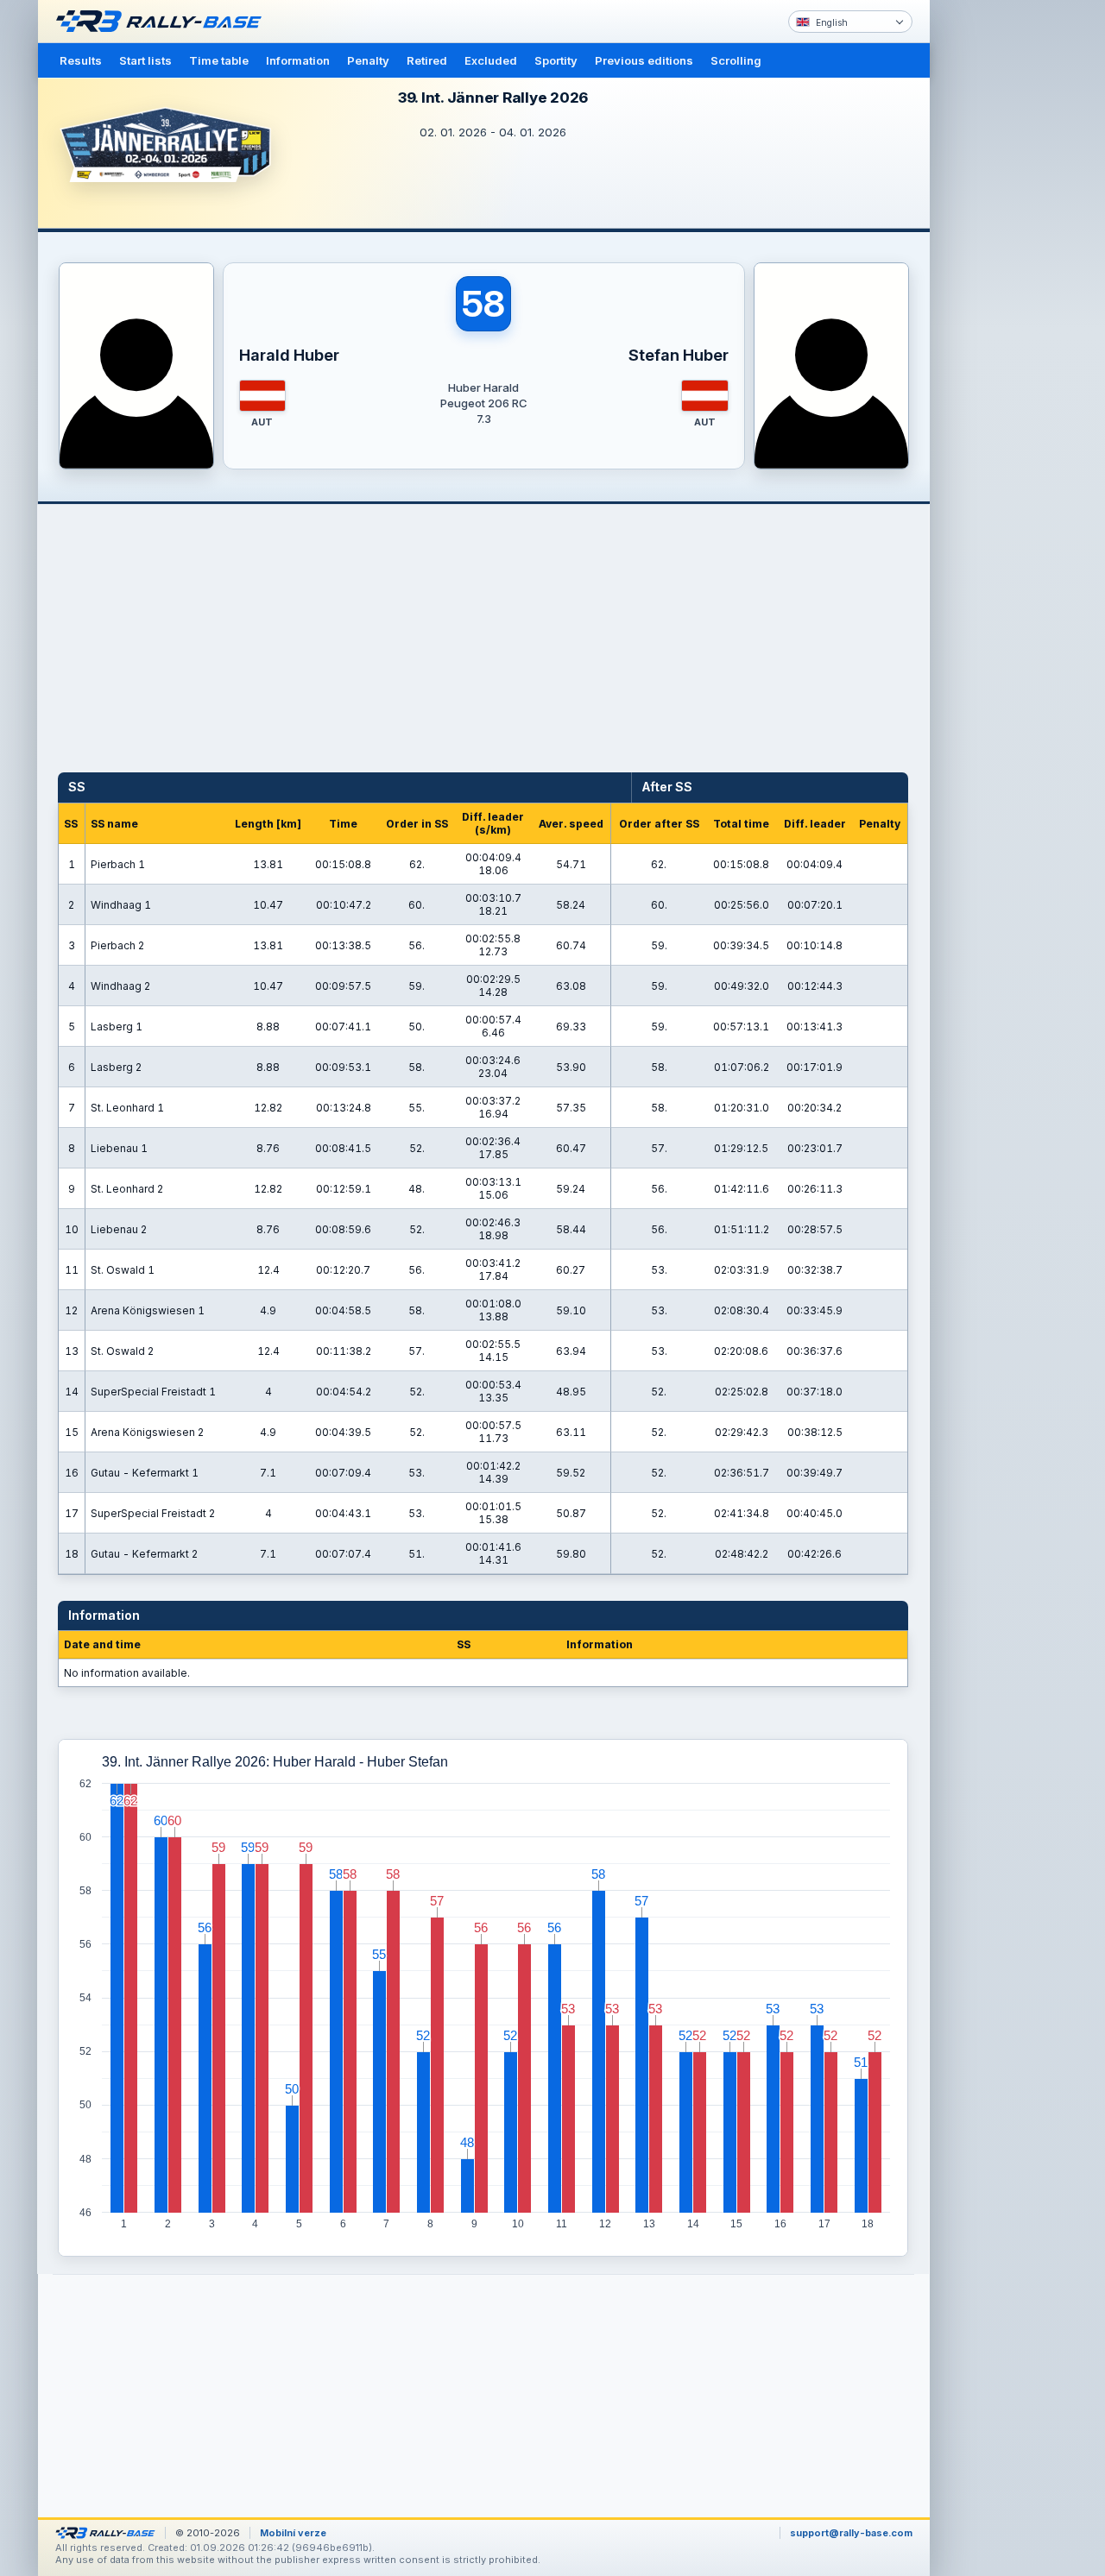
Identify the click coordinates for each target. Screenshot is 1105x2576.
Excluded (491, 60)
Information (298, 60)
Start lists (145, 60)
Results (81, 60)
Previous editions (644, 60)
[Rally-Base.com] (163, 22)
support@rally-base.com (851, 2533)
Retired (427, 60)
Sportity (556, 60)
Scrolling (736, 60)
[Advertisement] (1003, 268)
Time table (219, 60)
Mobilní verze (293, 2533)
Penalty (368, 60)
